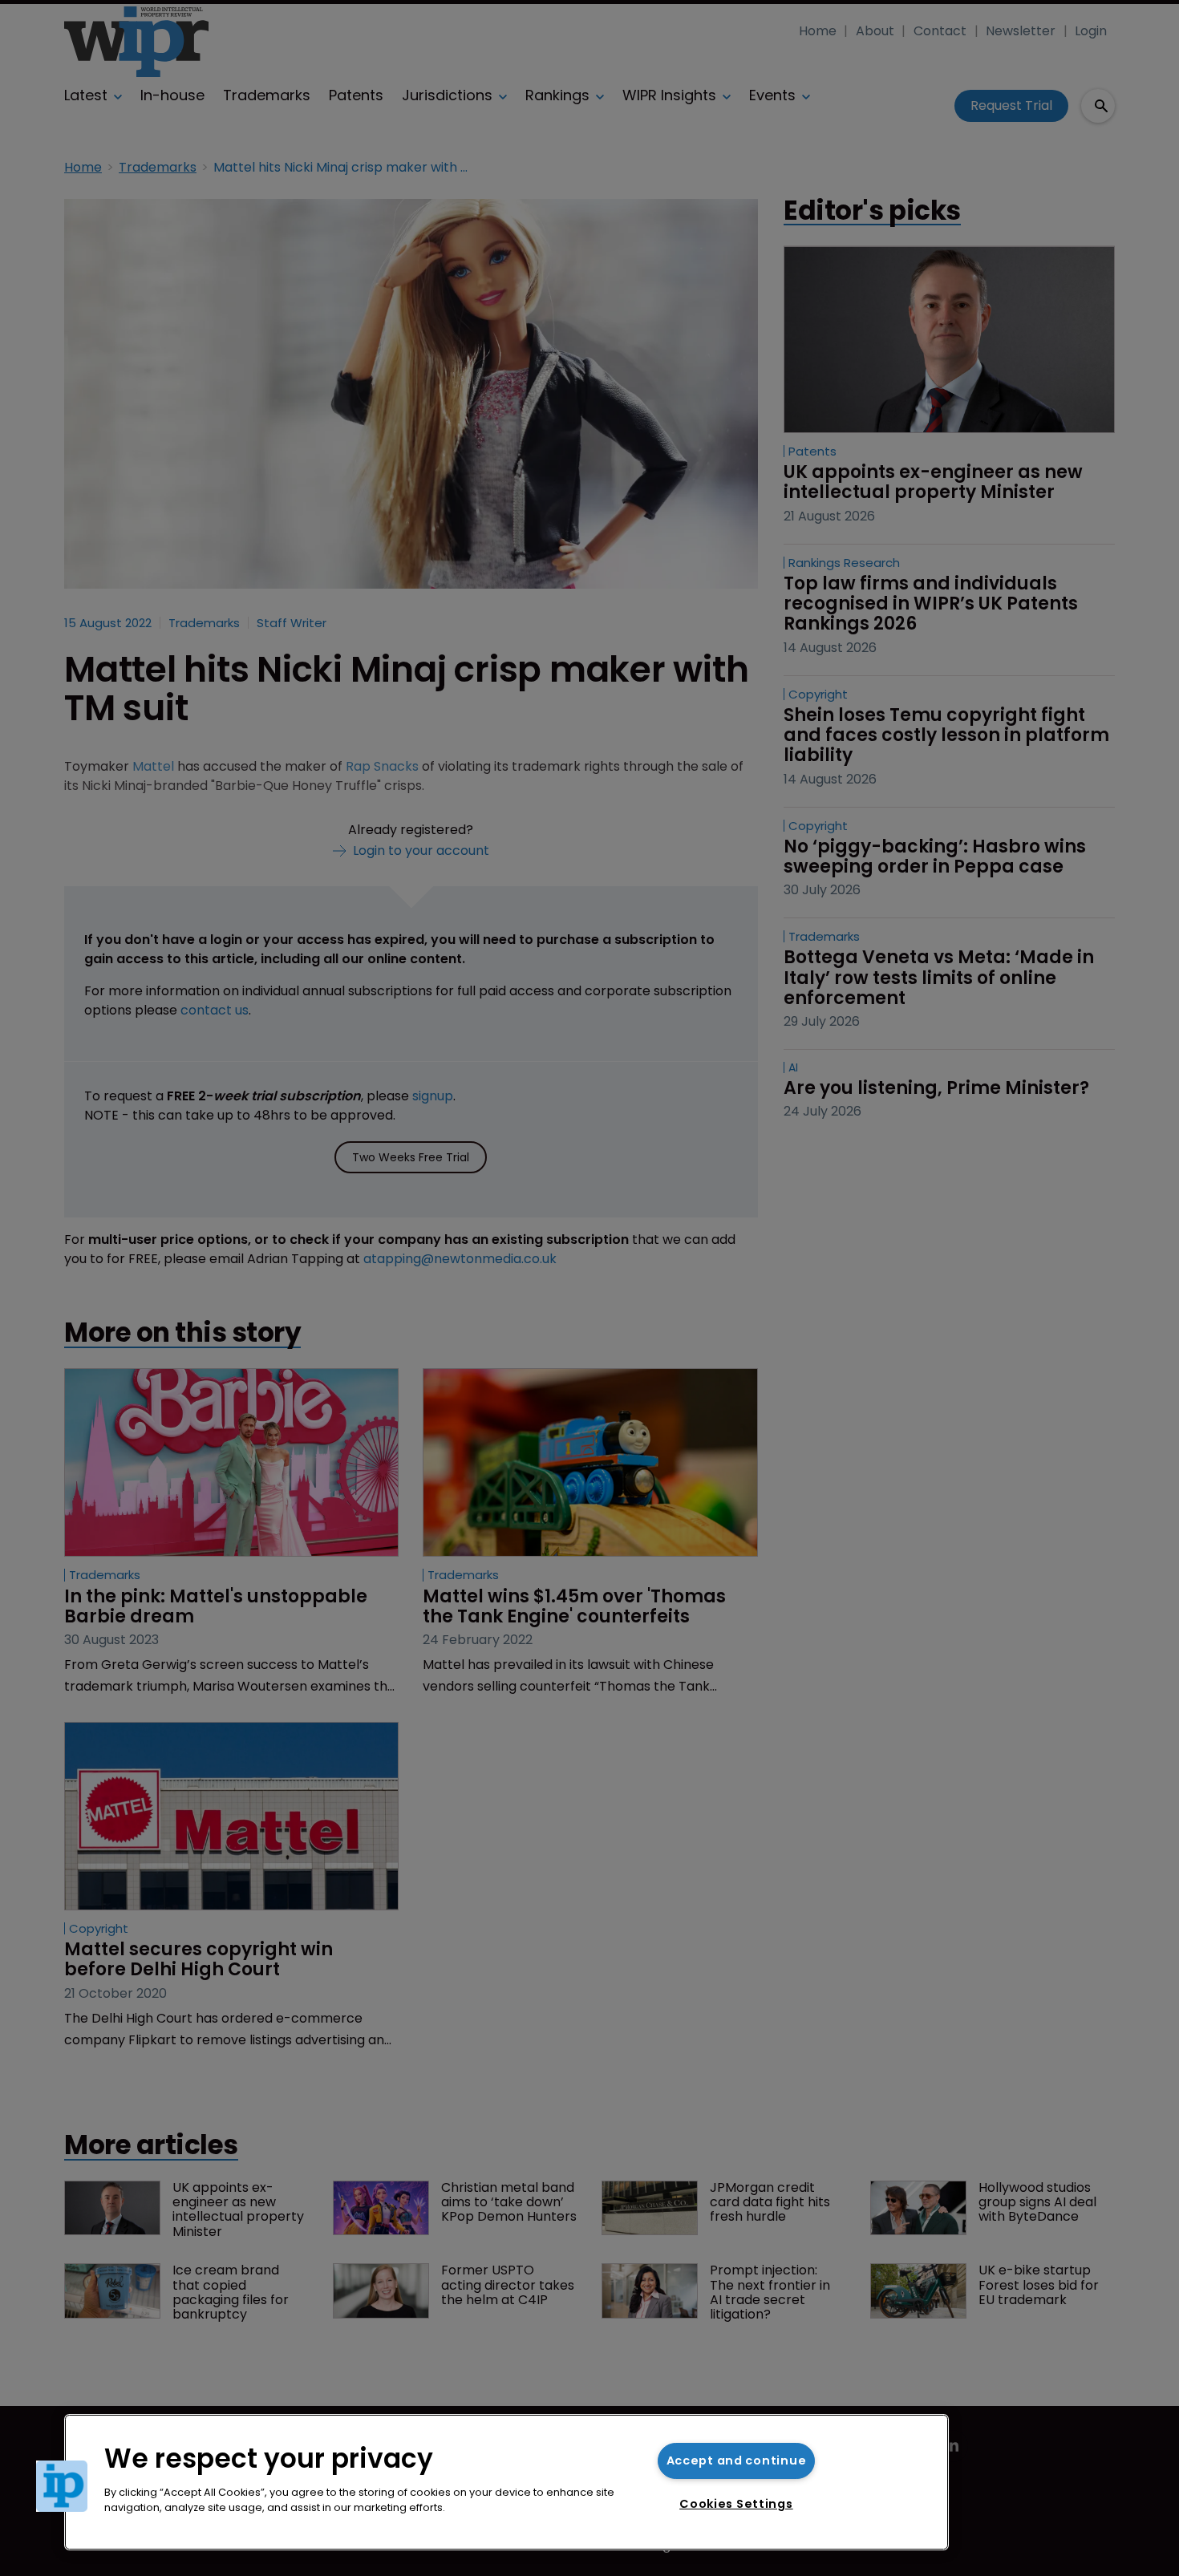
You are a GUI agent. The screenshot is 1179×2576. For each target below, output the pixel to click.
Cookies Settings (736, 2504)
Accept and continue (737, 2461)
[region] (506, 2482)
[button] (62, 2486)
